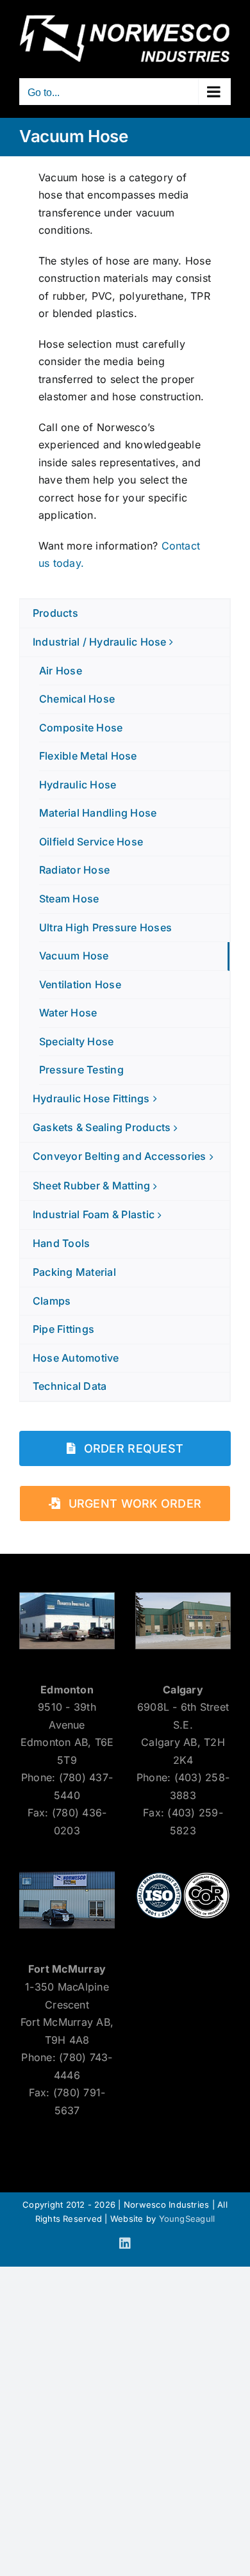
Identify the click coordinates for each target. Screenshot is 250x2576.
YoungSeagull (187, 2219)
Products (55, 613)
